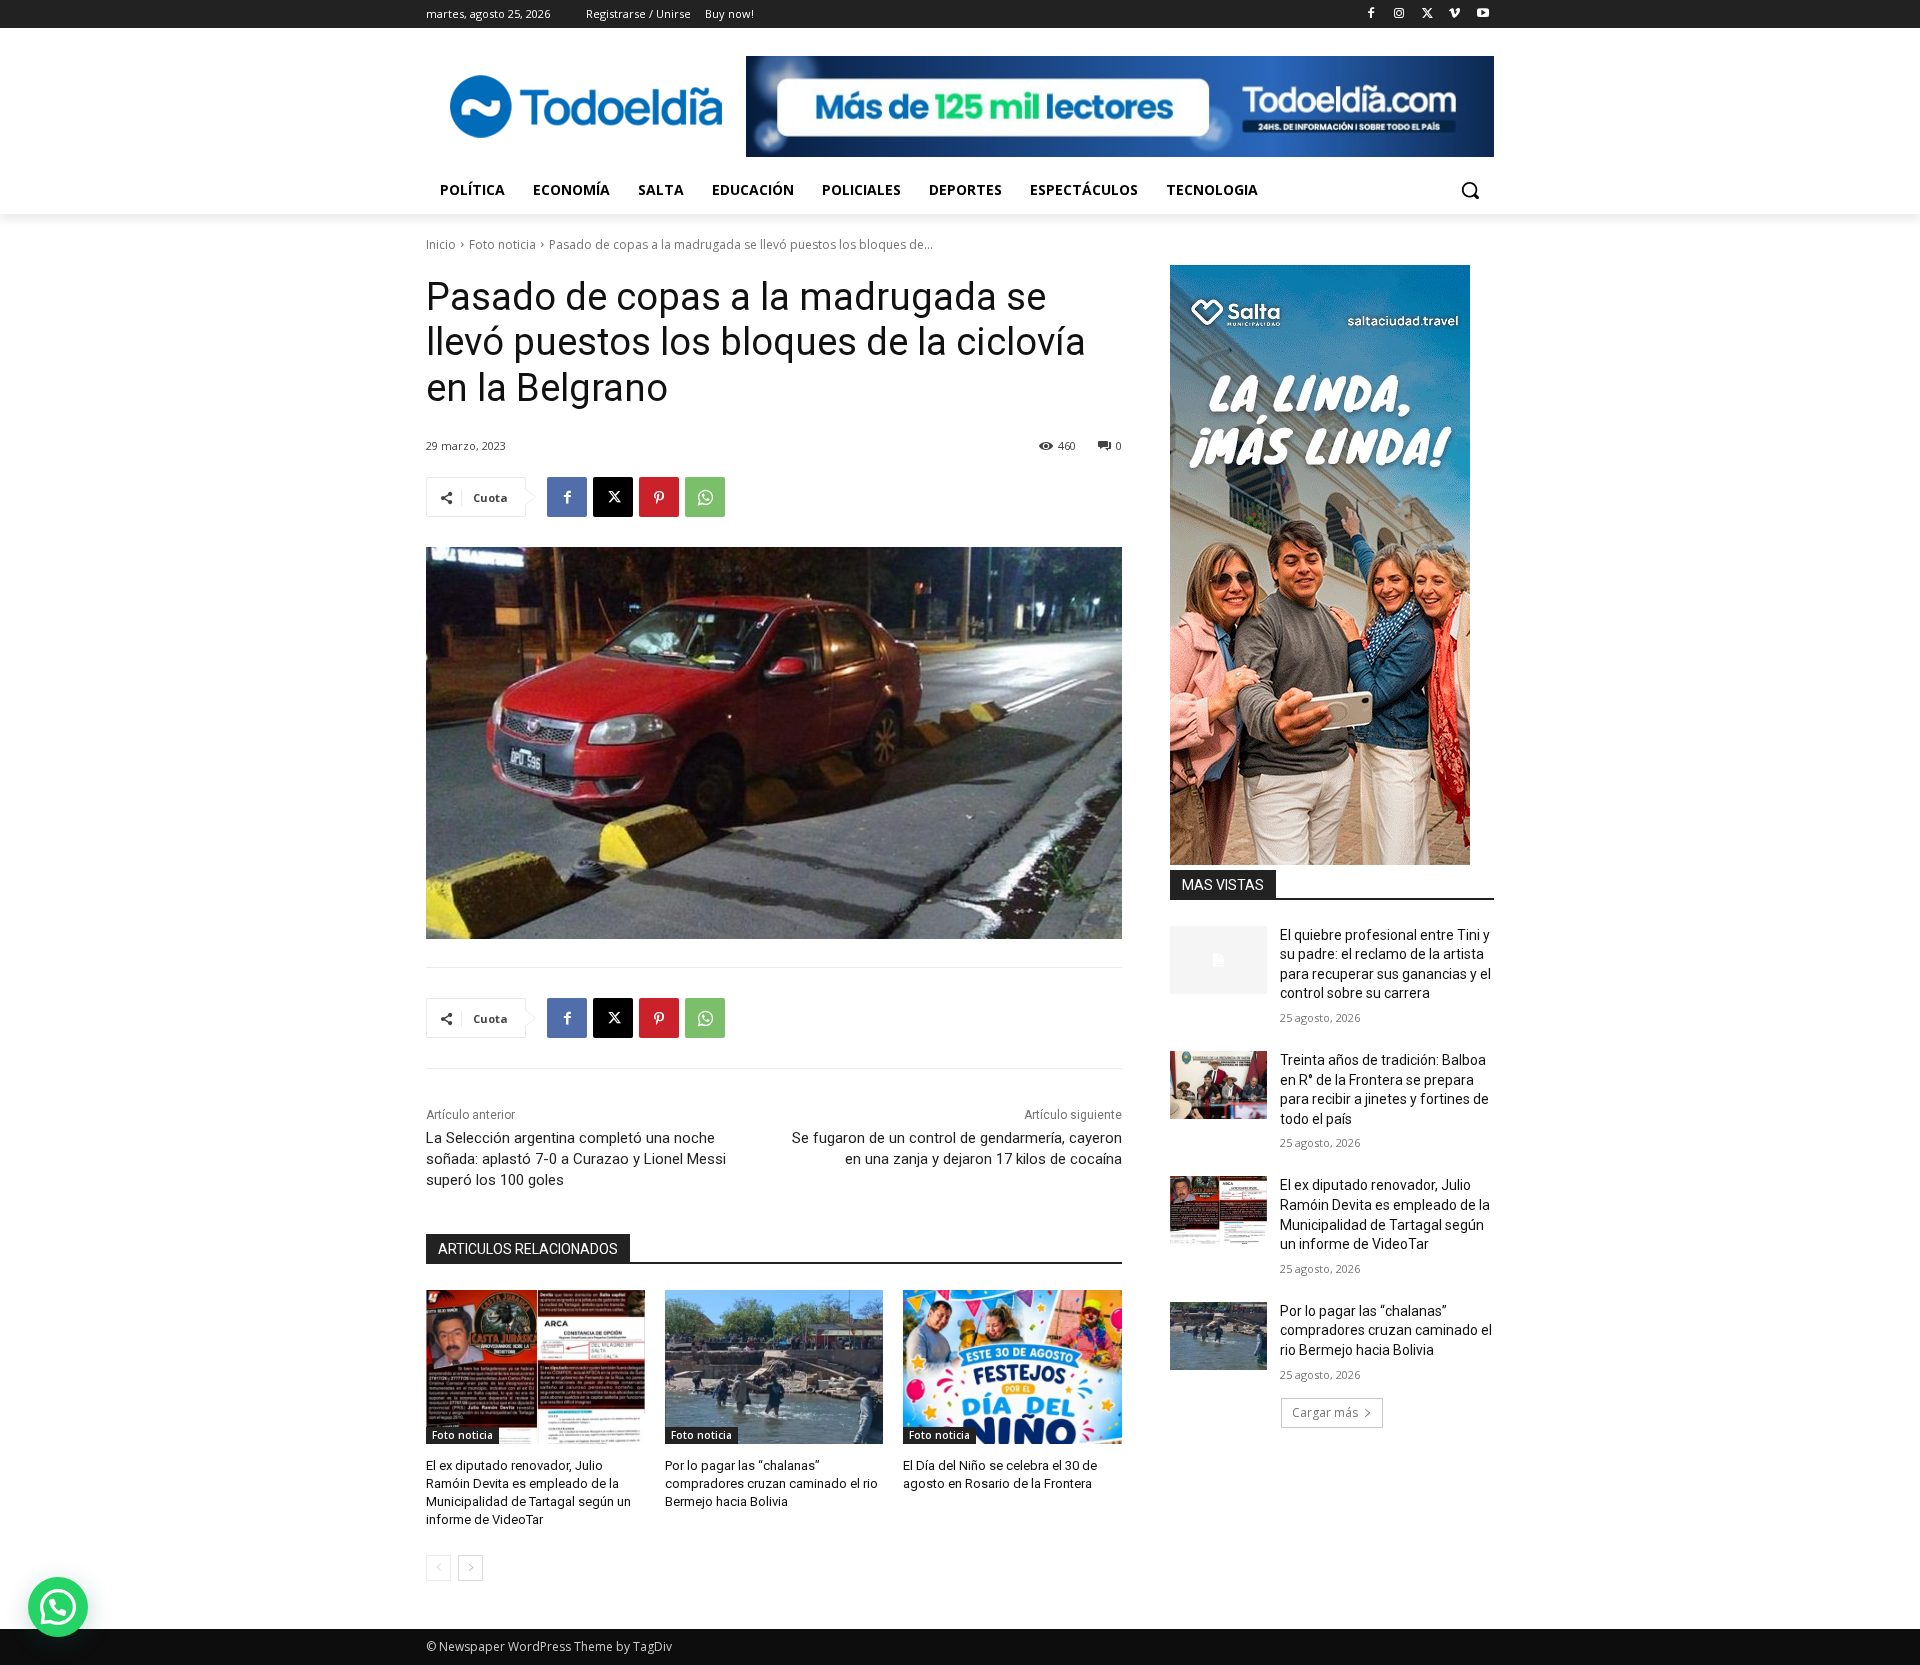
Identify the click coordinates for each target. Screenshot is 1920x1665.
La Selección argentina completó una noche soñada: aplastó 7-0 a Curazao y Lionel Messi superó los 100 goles (576, 1159)
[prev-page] (438, 1568)
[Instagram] (1399, 14)
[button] (1470, 190)
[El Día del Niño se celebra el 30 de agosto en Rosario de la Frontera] (1012, 1366)
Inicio (441, 244)
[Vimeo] (1454, 14)
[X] (1427, 14)
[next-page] (470, 1568)
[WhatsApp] (705, 497)
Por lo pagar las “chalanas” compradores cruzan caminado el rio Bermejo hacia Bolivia (771, 1483)
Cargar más (1325, 1412)
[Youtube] (1482, 14)
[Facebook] (1371, 14)
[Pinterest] (659, 497)
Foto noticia (502, 244)
